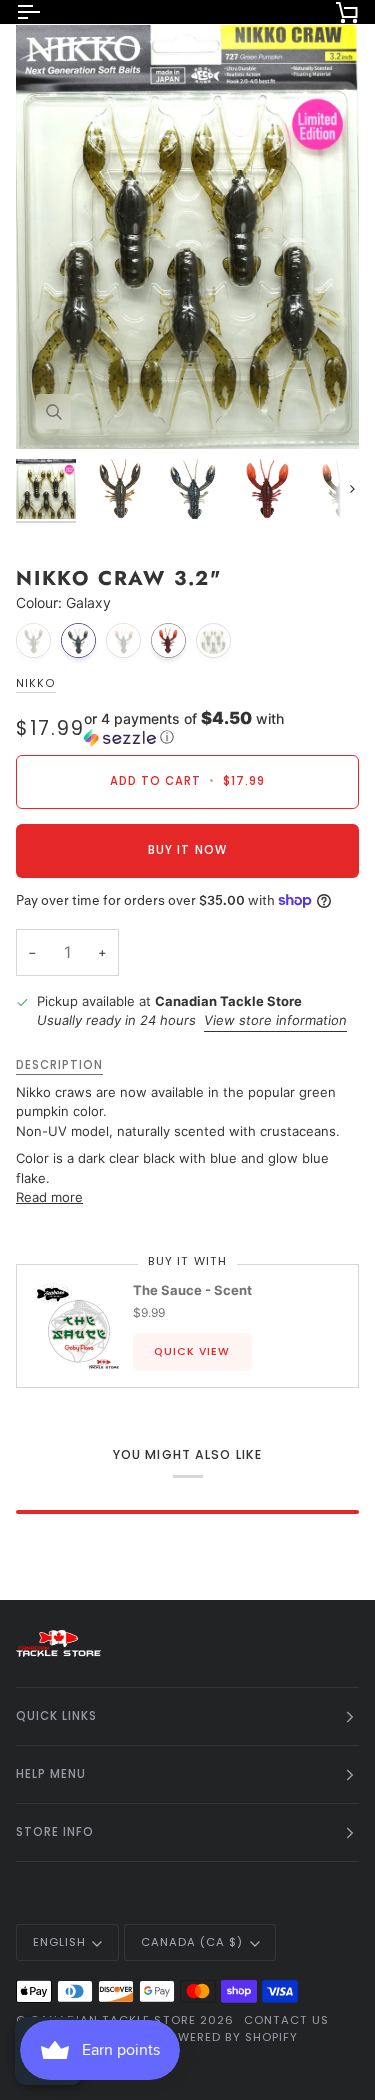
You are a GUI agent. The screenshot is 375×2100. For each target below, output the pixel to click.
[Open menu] (46, 12)
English (59, 1942)
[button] (221, 728)
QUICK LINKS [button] (56, 1716)
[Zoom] (53, 411)
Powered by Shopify (228, 2037)
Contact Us (286, 2020)
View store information (275, 1020)
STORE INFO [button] (55, 1832)
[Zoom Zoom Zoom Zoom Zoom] (187, 235)
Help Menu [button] (51, 1774)
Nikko (36, 683)
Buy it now (187, 850)
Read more (49, 1197)
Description (59, 1065)
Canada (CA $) (192, 1942)
